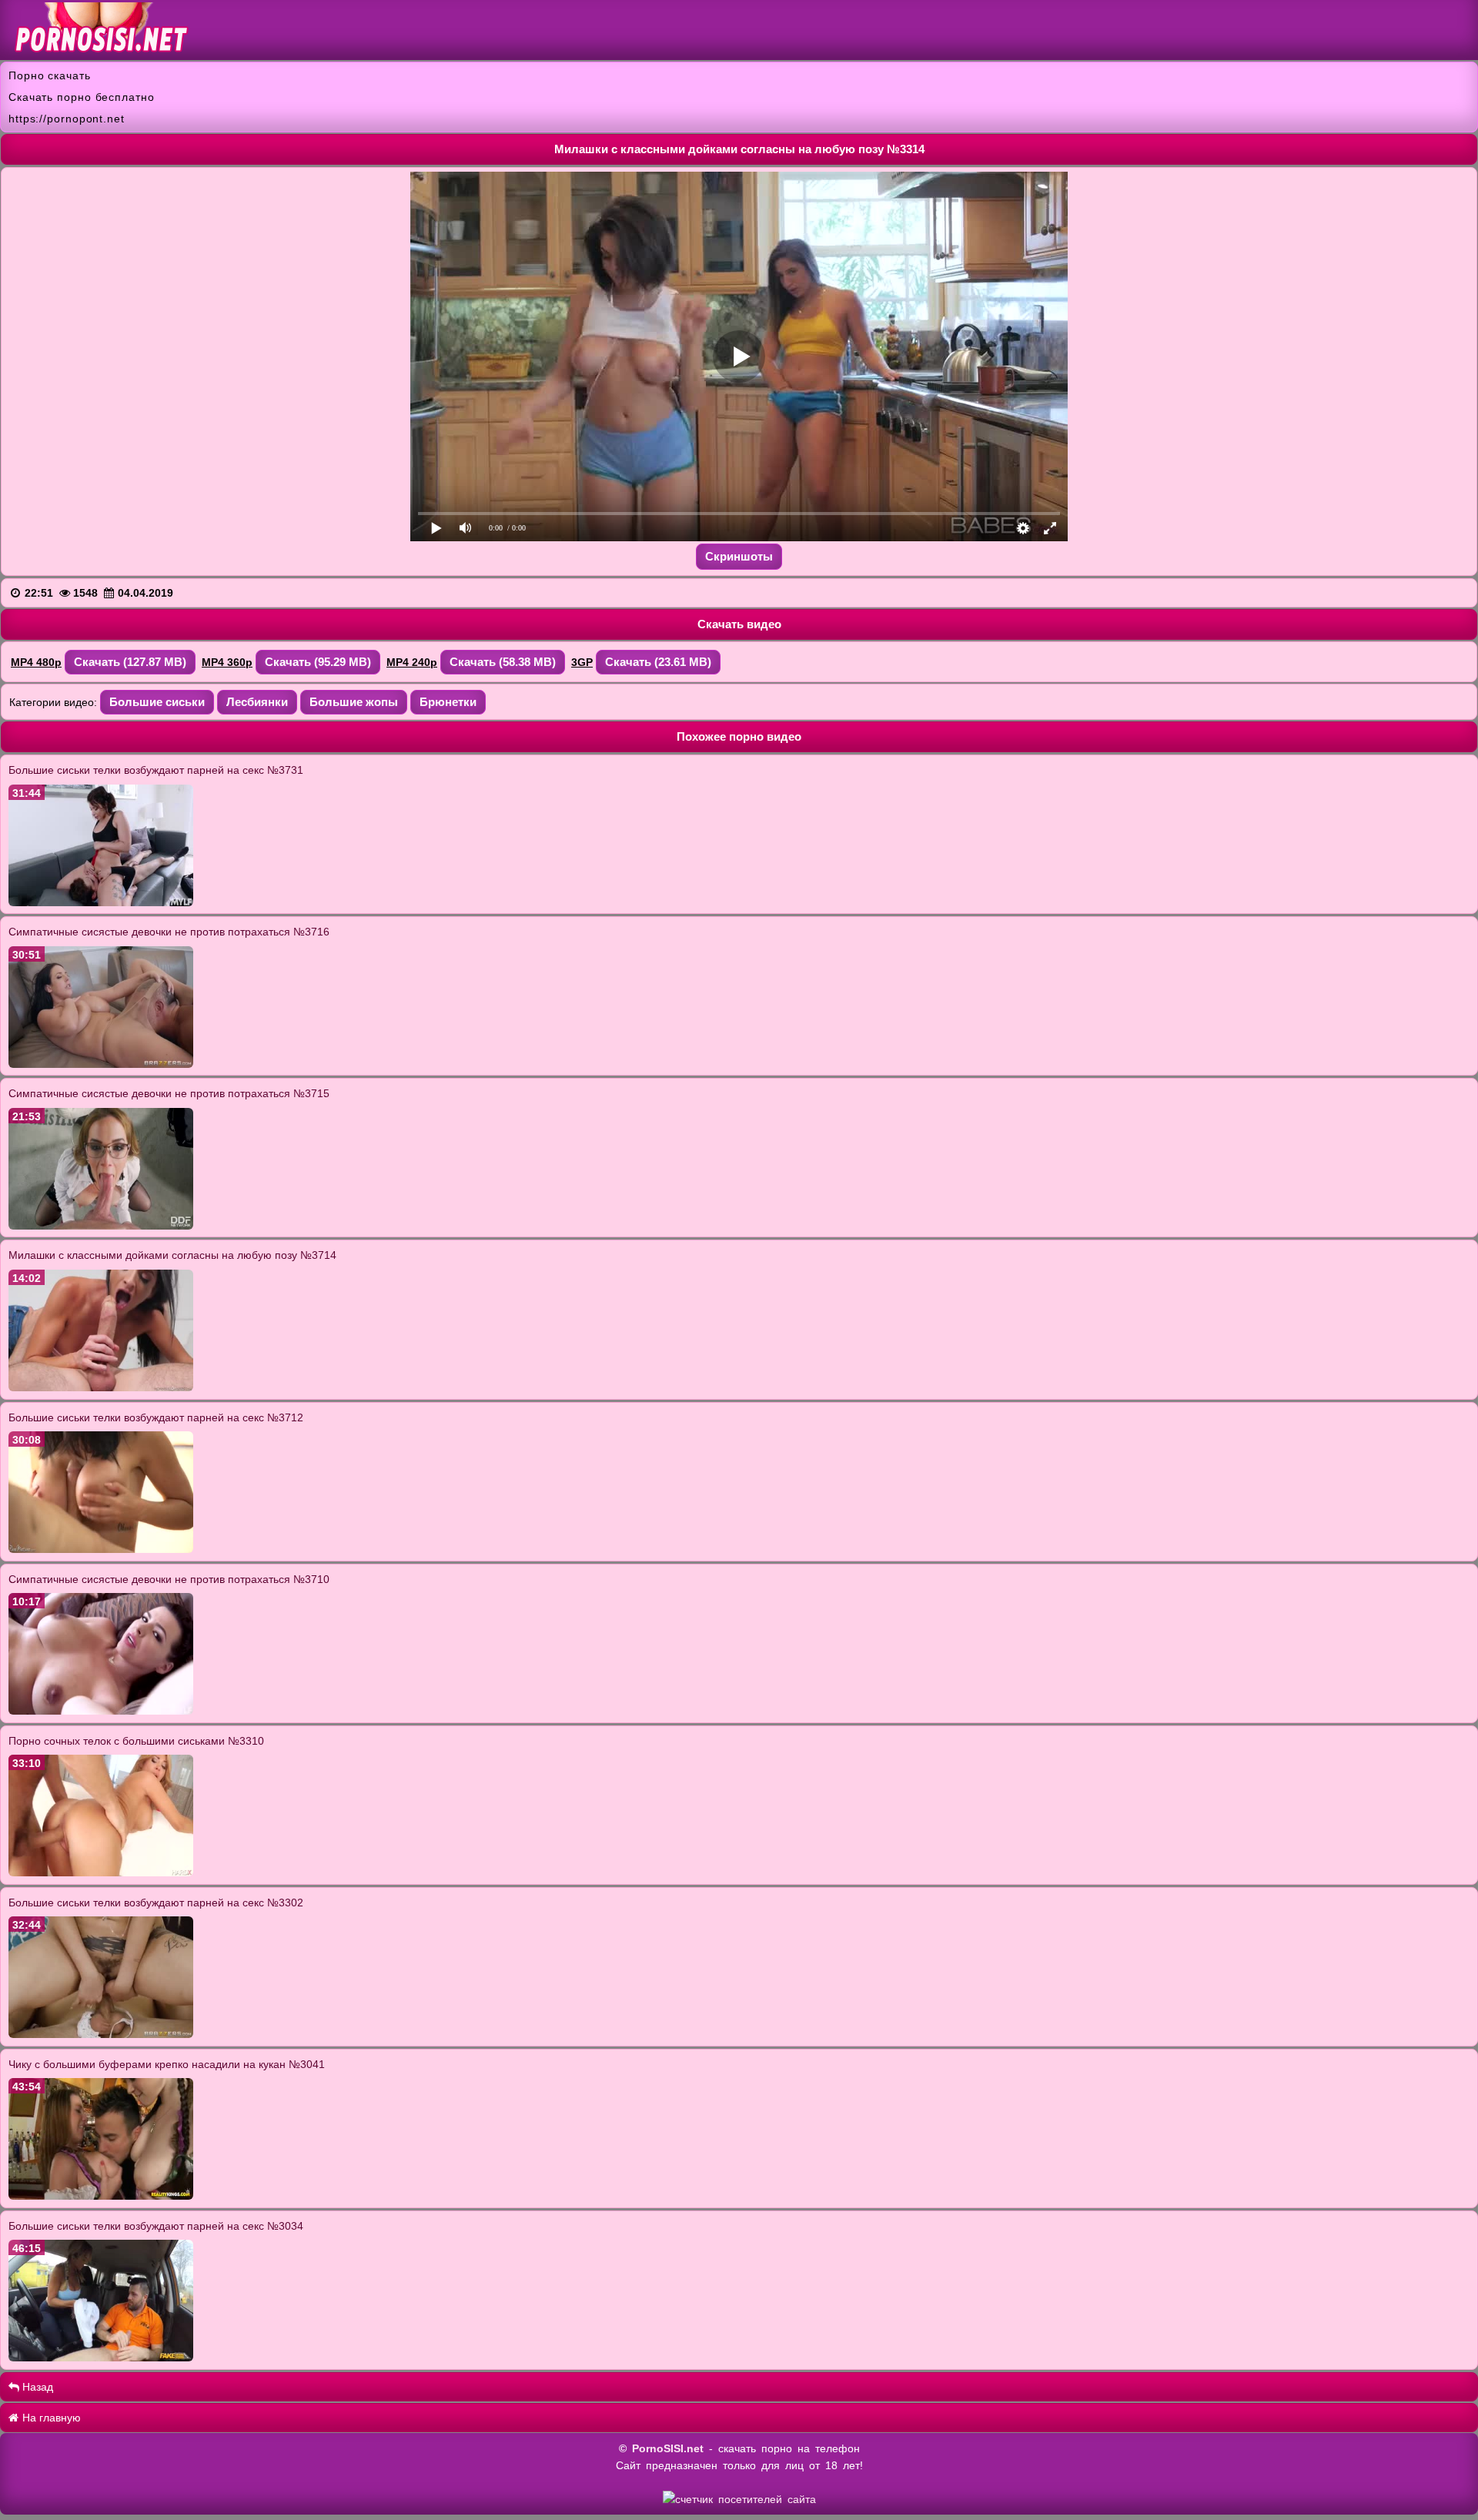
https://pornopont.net (67, 119)
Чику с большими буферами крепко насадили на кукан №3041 (167, 2064)
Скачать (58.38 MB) (503, 662)
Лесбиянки (257, 702)
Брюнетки (448, 702)
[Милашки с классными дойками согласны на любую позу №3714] (101, 1387)
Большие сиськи (157, 702)
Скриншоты (739, 556)
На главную (50, 2418)
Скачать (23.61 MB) (658, 662)
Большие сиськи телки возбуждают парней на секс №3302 (156, 1903)
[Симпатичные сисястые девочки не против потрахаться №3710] (101, 1711)
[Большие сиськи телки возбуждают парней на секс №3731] (101, 902)
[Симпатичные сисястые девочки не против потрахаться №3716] (101, 1064)
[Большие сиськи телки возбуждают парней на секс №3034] (101, 2358)
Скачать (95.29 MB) (318, 662)
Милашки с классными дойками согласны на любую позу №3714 (172, 1255)
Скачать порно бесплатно (82, 97)
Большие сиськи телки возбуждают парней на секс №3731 (156, 770)
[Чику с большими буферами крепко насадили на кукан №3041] (101, 2196)
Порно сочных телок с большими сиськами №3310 (136, 1741)
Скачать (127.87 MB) (130, 662)
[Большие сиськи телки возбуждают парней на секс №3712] (101, 1549)
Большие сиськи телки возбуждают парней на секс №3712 (156, 1417)
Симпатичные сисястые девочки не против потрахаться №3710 (169, 1579)
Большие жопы (354, 702)
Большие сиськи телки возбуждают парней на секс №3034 (156, 2226)
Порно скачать (50, 75)
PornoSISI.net (668, 2448)
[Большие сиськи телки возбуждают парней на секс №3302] (101, 2034)
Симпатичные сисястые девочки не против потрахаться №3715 (169, 1093)
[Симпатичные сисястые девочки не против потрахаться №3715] (101, 1226)
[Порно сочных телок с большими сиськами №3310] (101, 1872)
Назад (36, 2387)
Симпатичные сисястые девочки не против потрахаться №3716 (169, 932)
